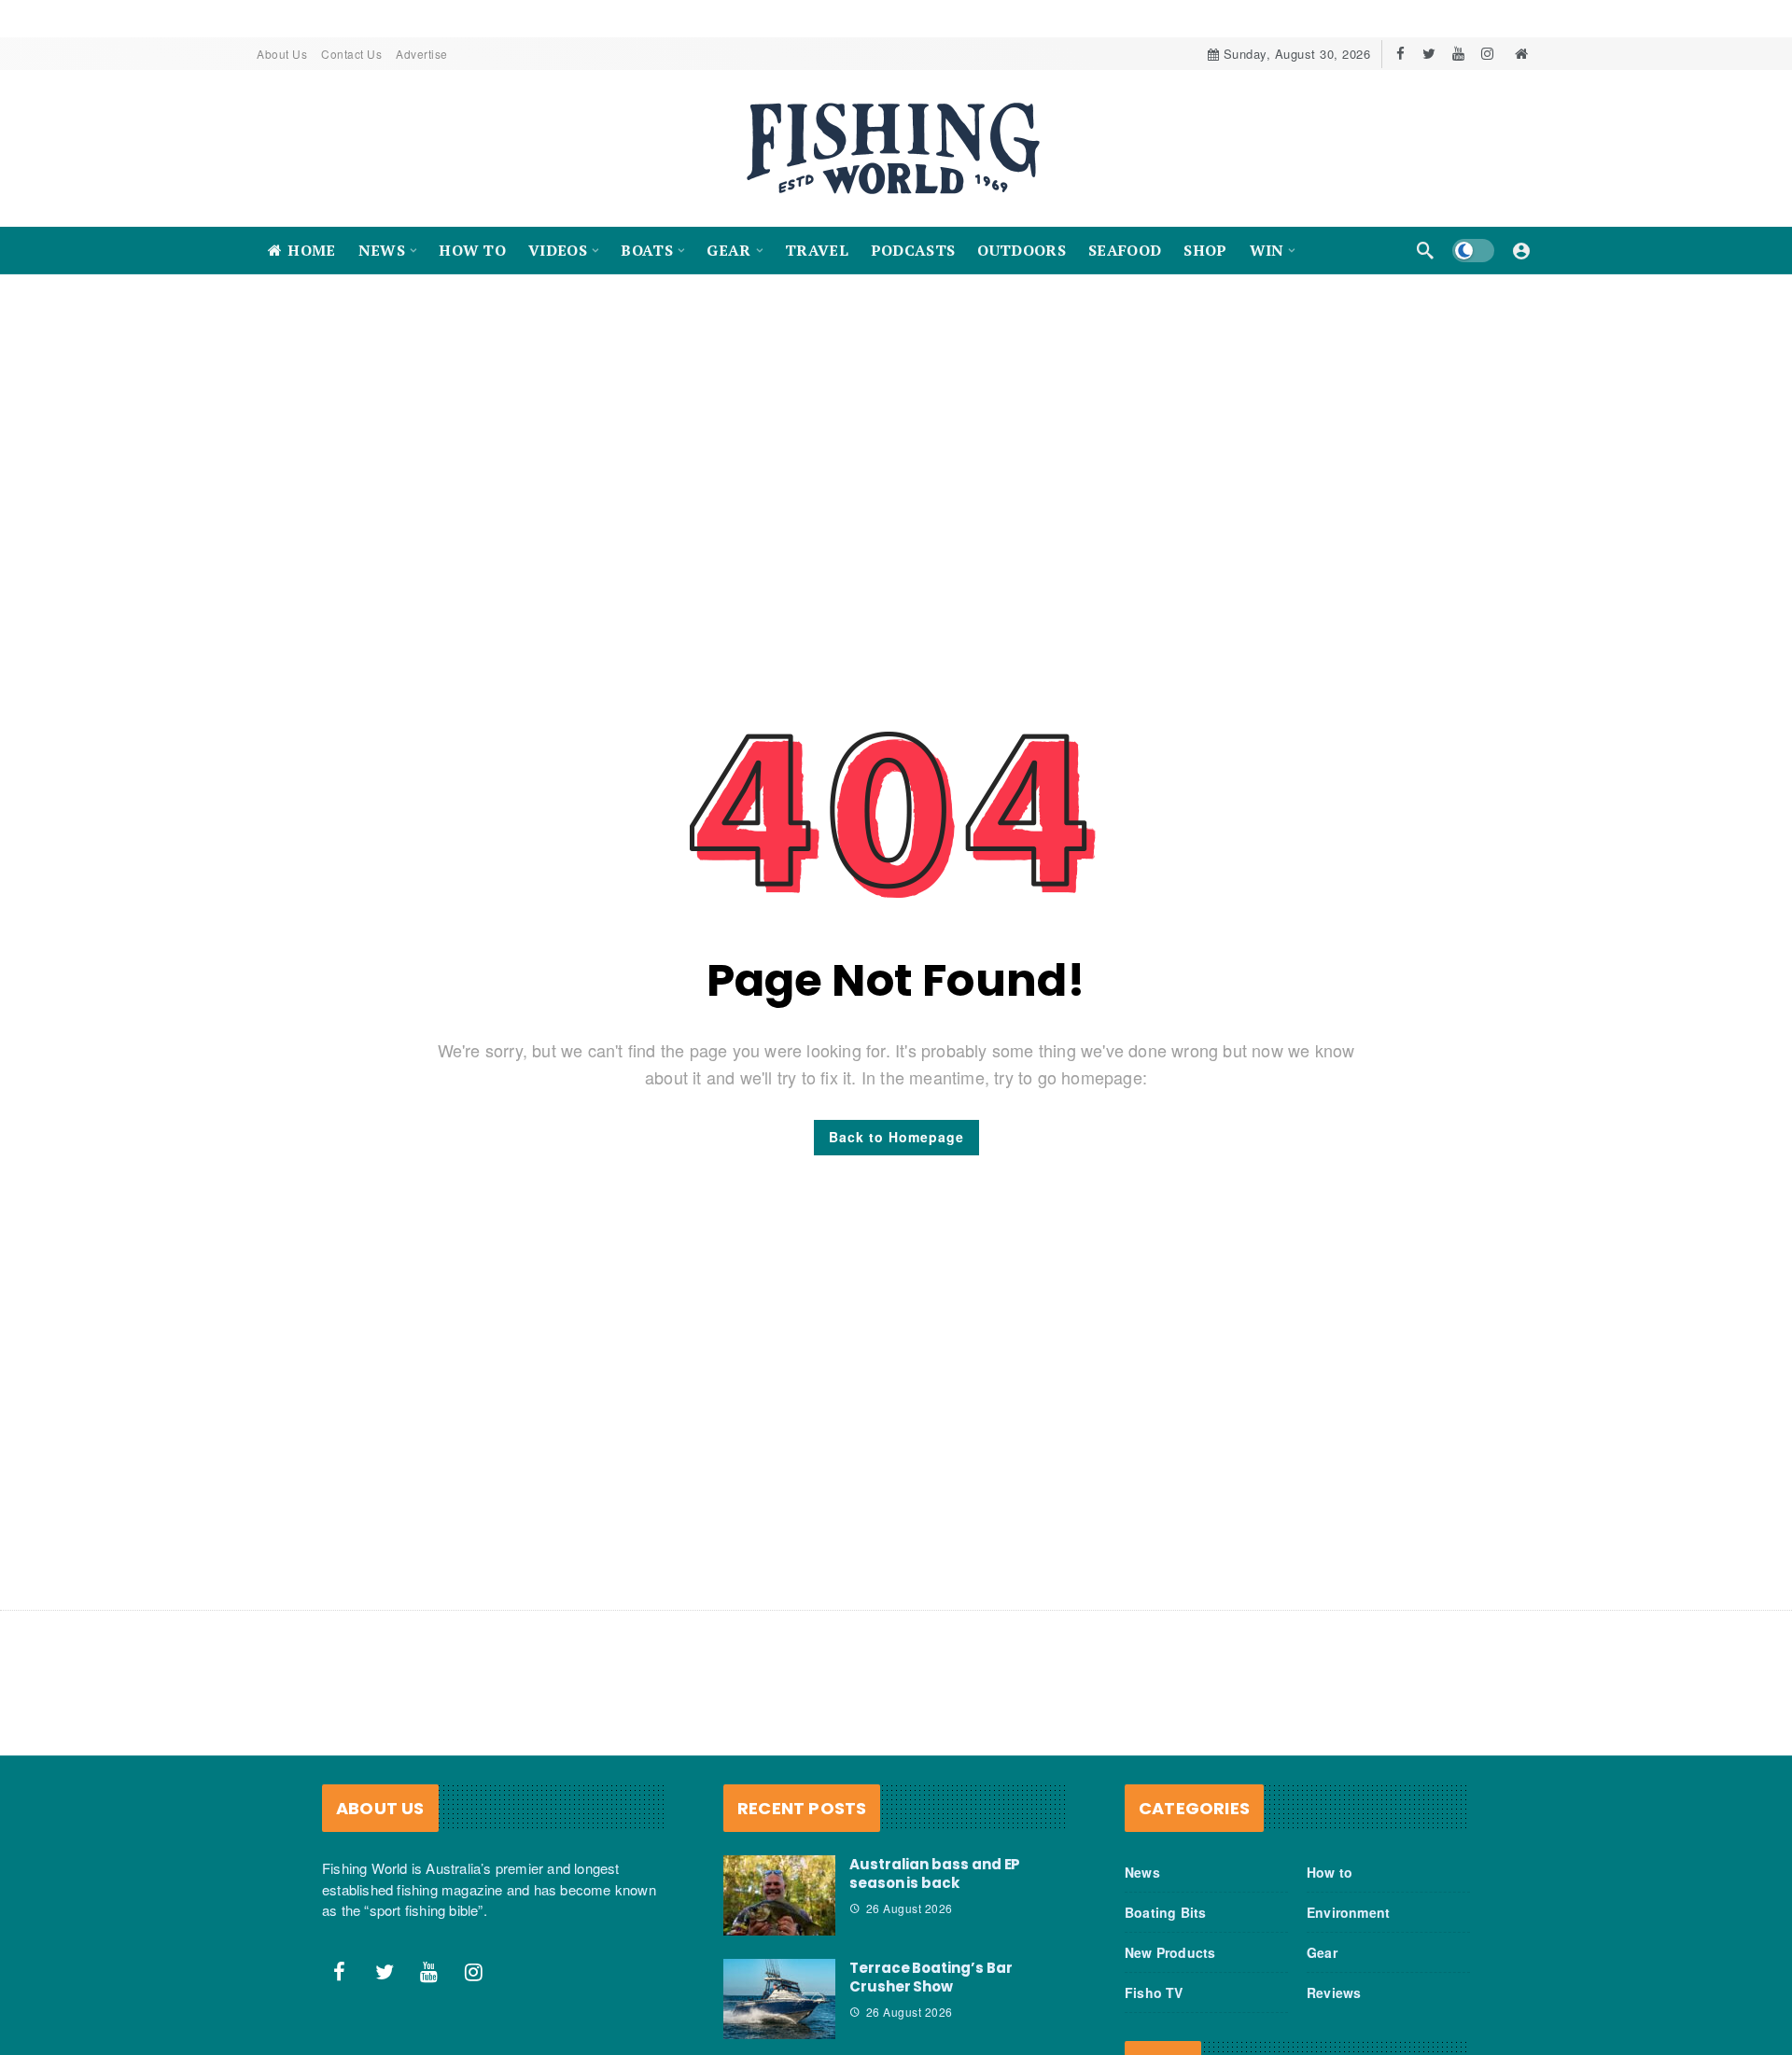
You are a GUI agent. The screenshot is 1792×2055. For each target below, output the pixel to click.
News (1142, 1872)
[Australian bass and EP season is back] (779, 1895)
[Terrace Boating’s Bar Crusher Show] (779, 1999)
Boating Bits (1165, 1912)
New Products (1170, 1952)
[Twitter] (1429, 54)
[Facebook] (1400, 54)
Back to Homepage (896, 1137)
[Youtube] (1458, 54)
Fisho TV (1154, 1992)
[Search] (1425, 250)
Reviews (1334, 1992)
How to (1330, 1872)
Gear (1322, 1952)
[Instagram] (1487, 54)
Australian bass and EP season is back (935, 1873)
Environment (1348, 1912)
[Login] (1521, 250)
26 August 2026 (910, 1908)
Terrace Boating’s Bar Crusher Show (931, 1977)
